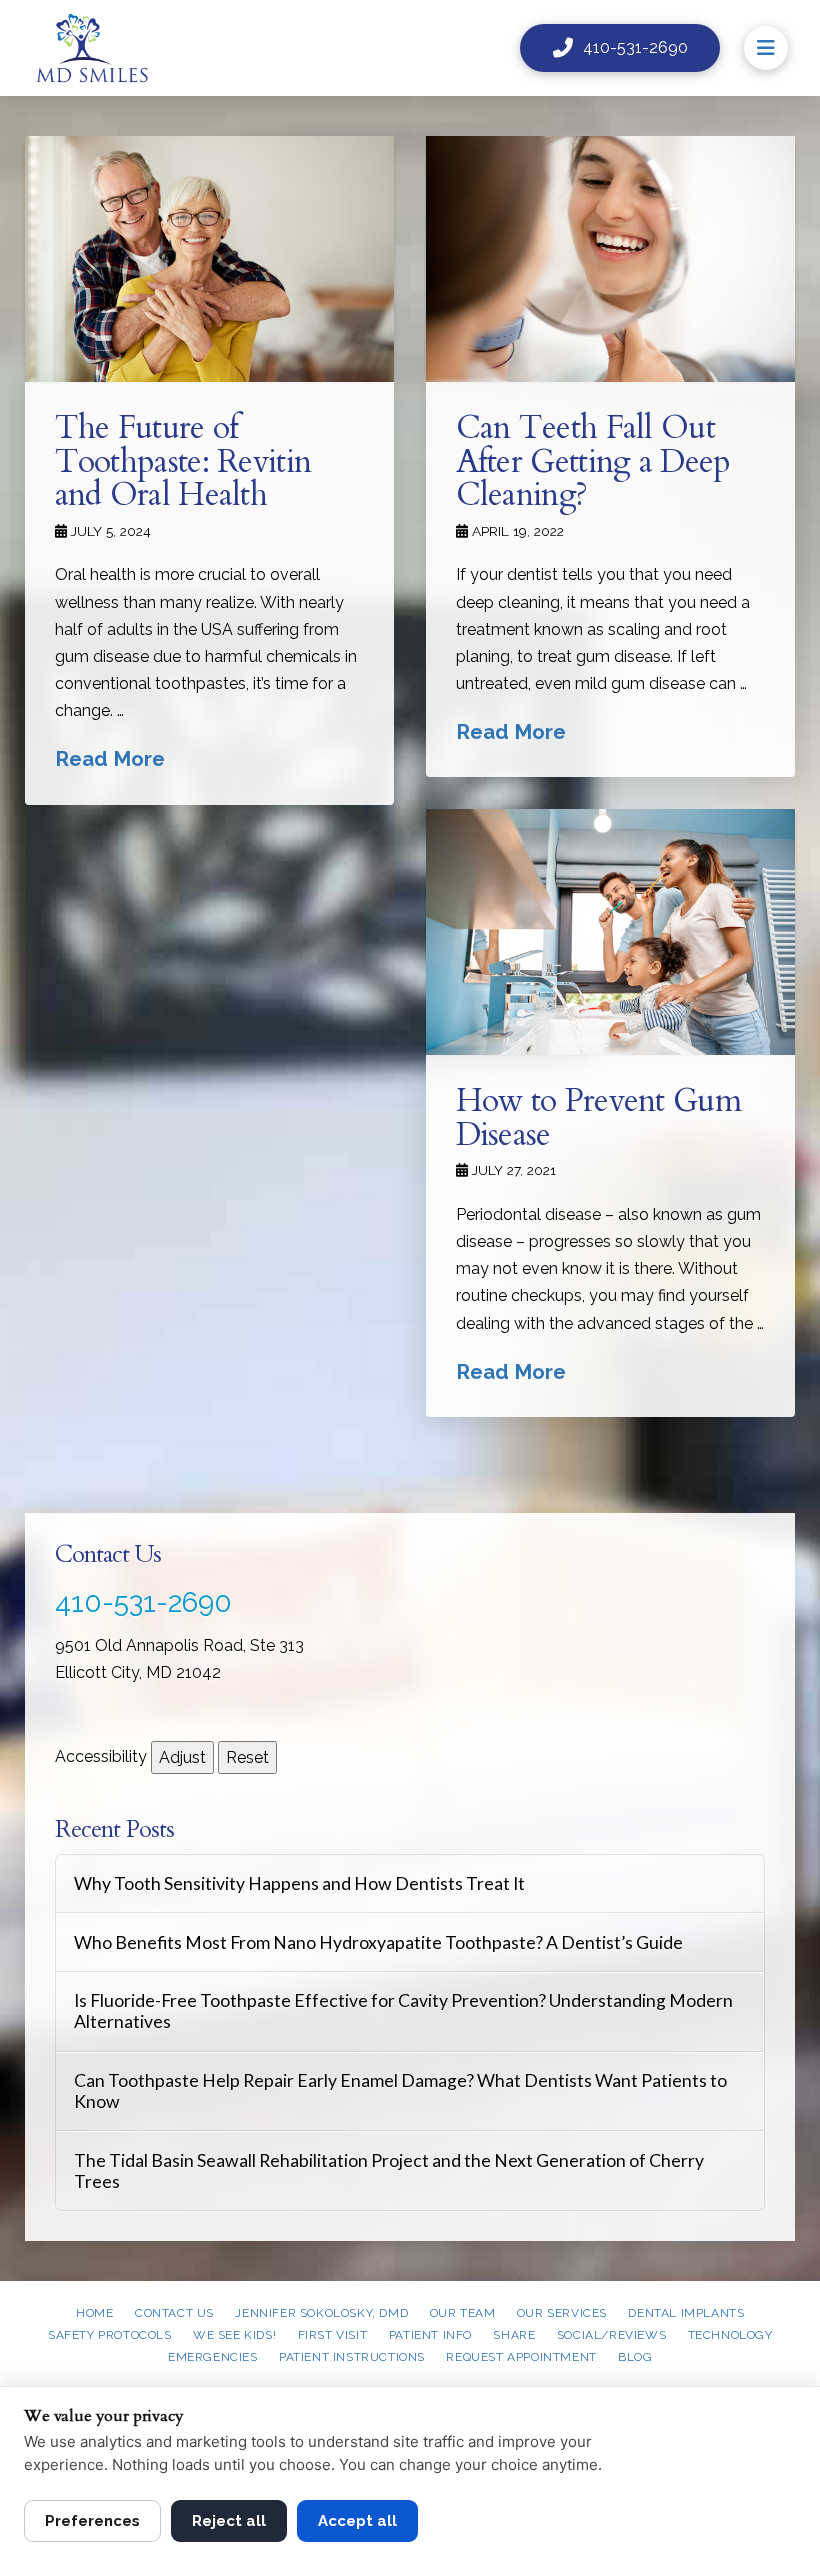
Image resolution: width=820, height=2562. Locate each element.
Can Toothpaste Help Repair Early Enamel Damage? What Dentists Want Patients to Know (400, 2091)
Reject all (229, 2521)
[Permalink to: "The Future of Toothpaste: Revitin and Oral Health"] (209, 259)
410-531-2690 (143, 1602)
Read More (110, 759)
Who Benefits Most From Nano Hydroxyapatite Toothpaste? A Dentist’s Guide (378, 1942)
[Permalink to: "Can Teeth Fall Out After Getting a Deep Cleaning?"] (610, 259)
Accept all (357, 2521)
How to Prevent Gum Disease (598, 1118)
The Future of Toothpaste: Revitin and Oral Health (183, 461)
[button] (766, 48)
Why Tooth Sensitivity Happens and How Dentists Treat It (299, 1883)
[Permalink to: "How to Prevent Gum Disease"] (610, 932)
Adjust (182, 1757)
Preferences (92, 2521)
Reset (247, 1757)
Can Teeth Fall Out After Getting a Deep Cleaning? (593, 461)
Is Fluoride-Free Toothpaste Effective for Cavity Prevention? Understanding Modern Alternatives (403, 2011)
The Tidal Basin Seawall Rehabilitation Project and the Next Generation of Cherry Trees (389, 2171)
